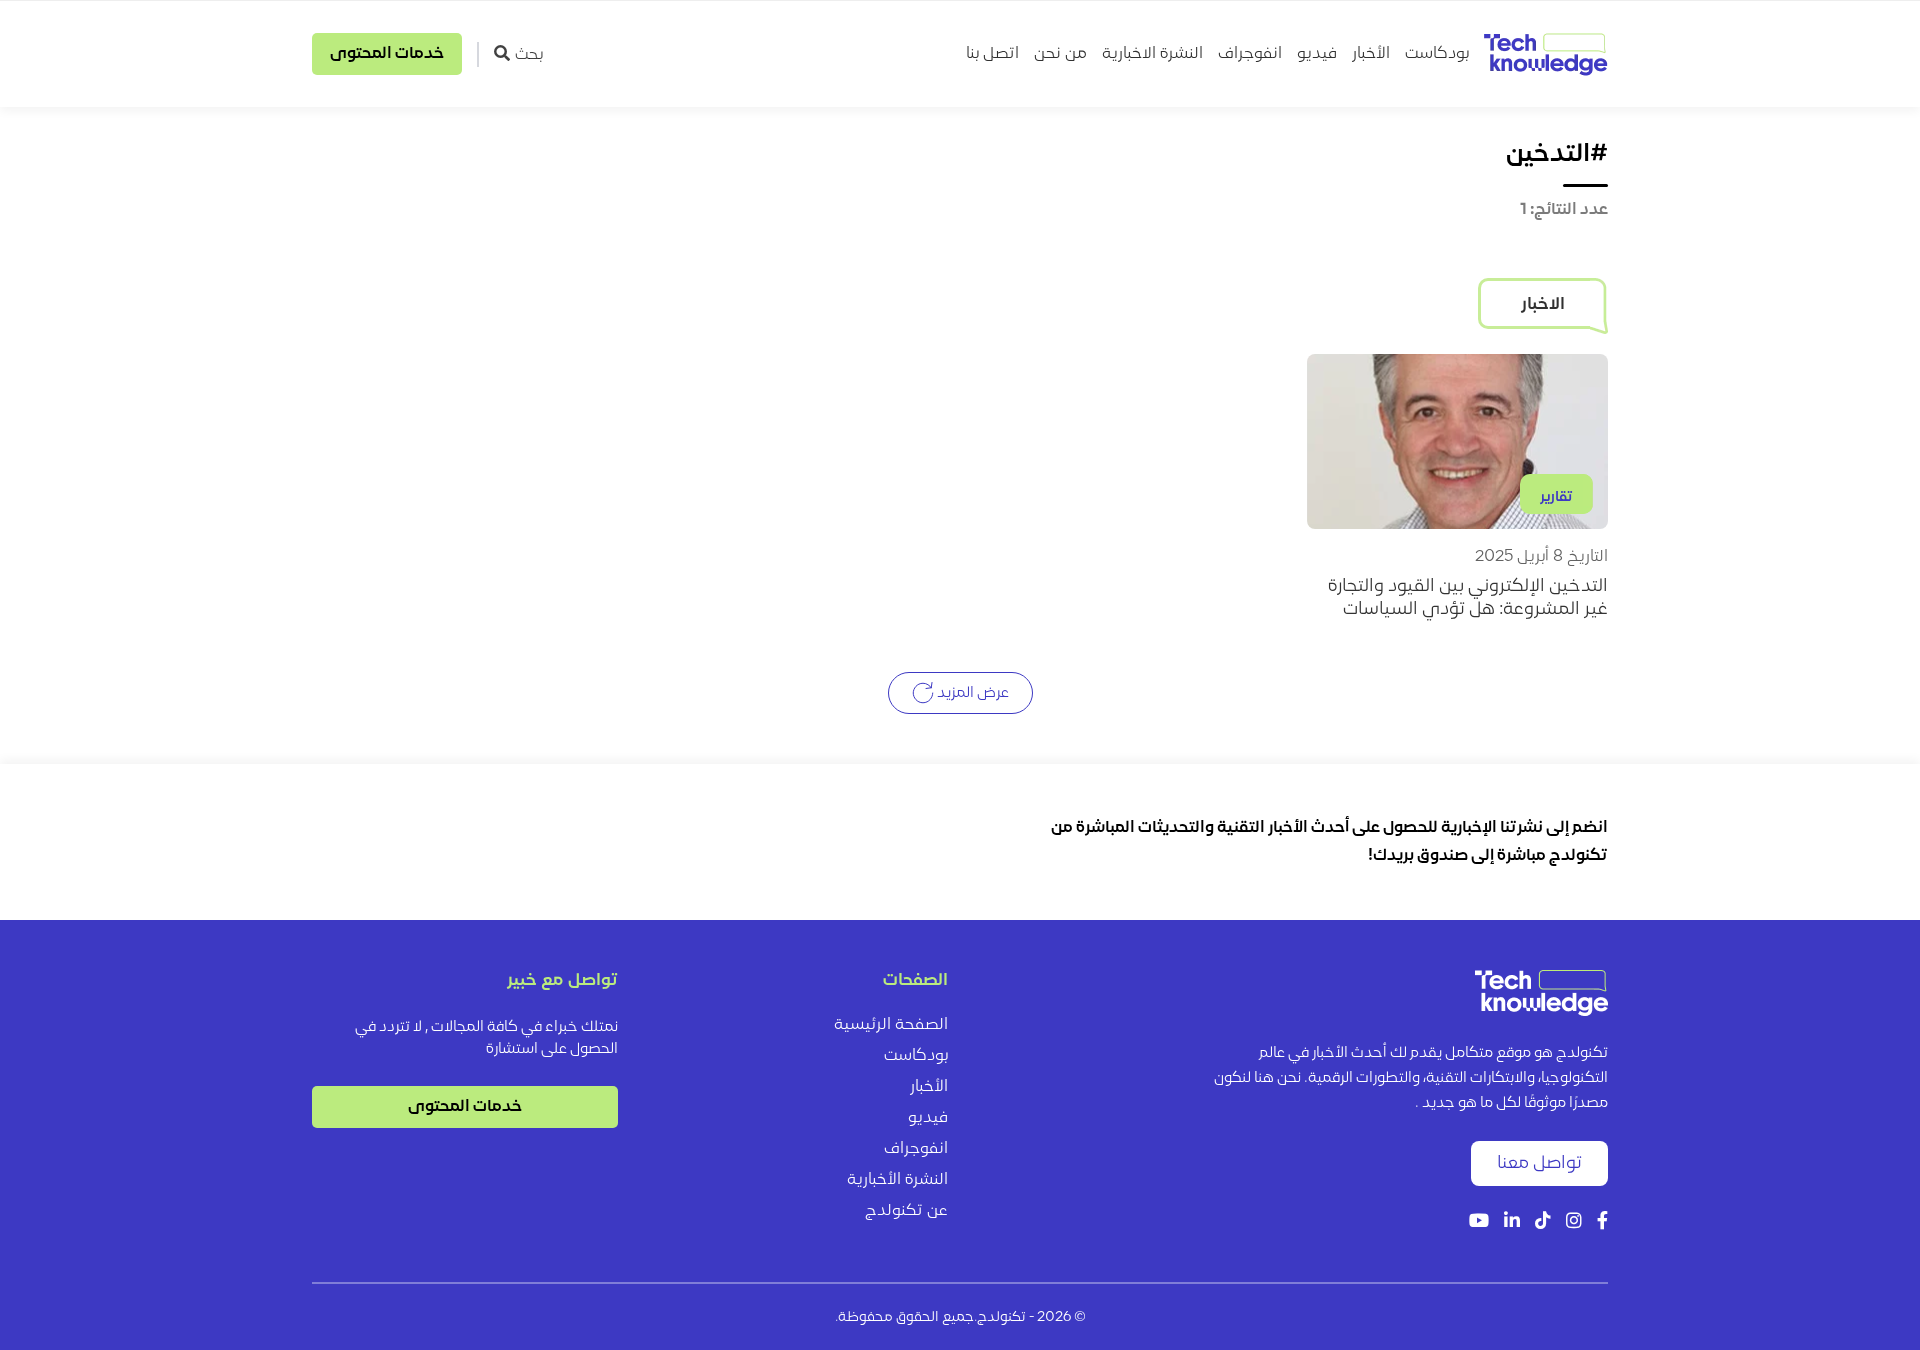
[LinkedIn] (1512, 1222)
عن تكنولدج (906, 1211)
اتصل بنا (992, 54)
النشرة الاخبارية (1152, 54)
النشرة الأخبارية (897, 1180)
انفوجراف (1250, 54)
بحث (529, 55)
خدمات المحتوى (387, 54)
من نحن (1060, 54)
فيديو (1317, 54)
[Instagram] (1574, 1222)
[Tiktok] (1543, 1222)
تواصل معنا (1539, 1163)
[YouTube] (1479, 1222)
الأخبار (1371, 54)
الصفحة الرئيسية (891, 1025)
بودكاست (1437, 54)
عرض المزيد (971, 693)
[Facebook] (1602, 1222)
